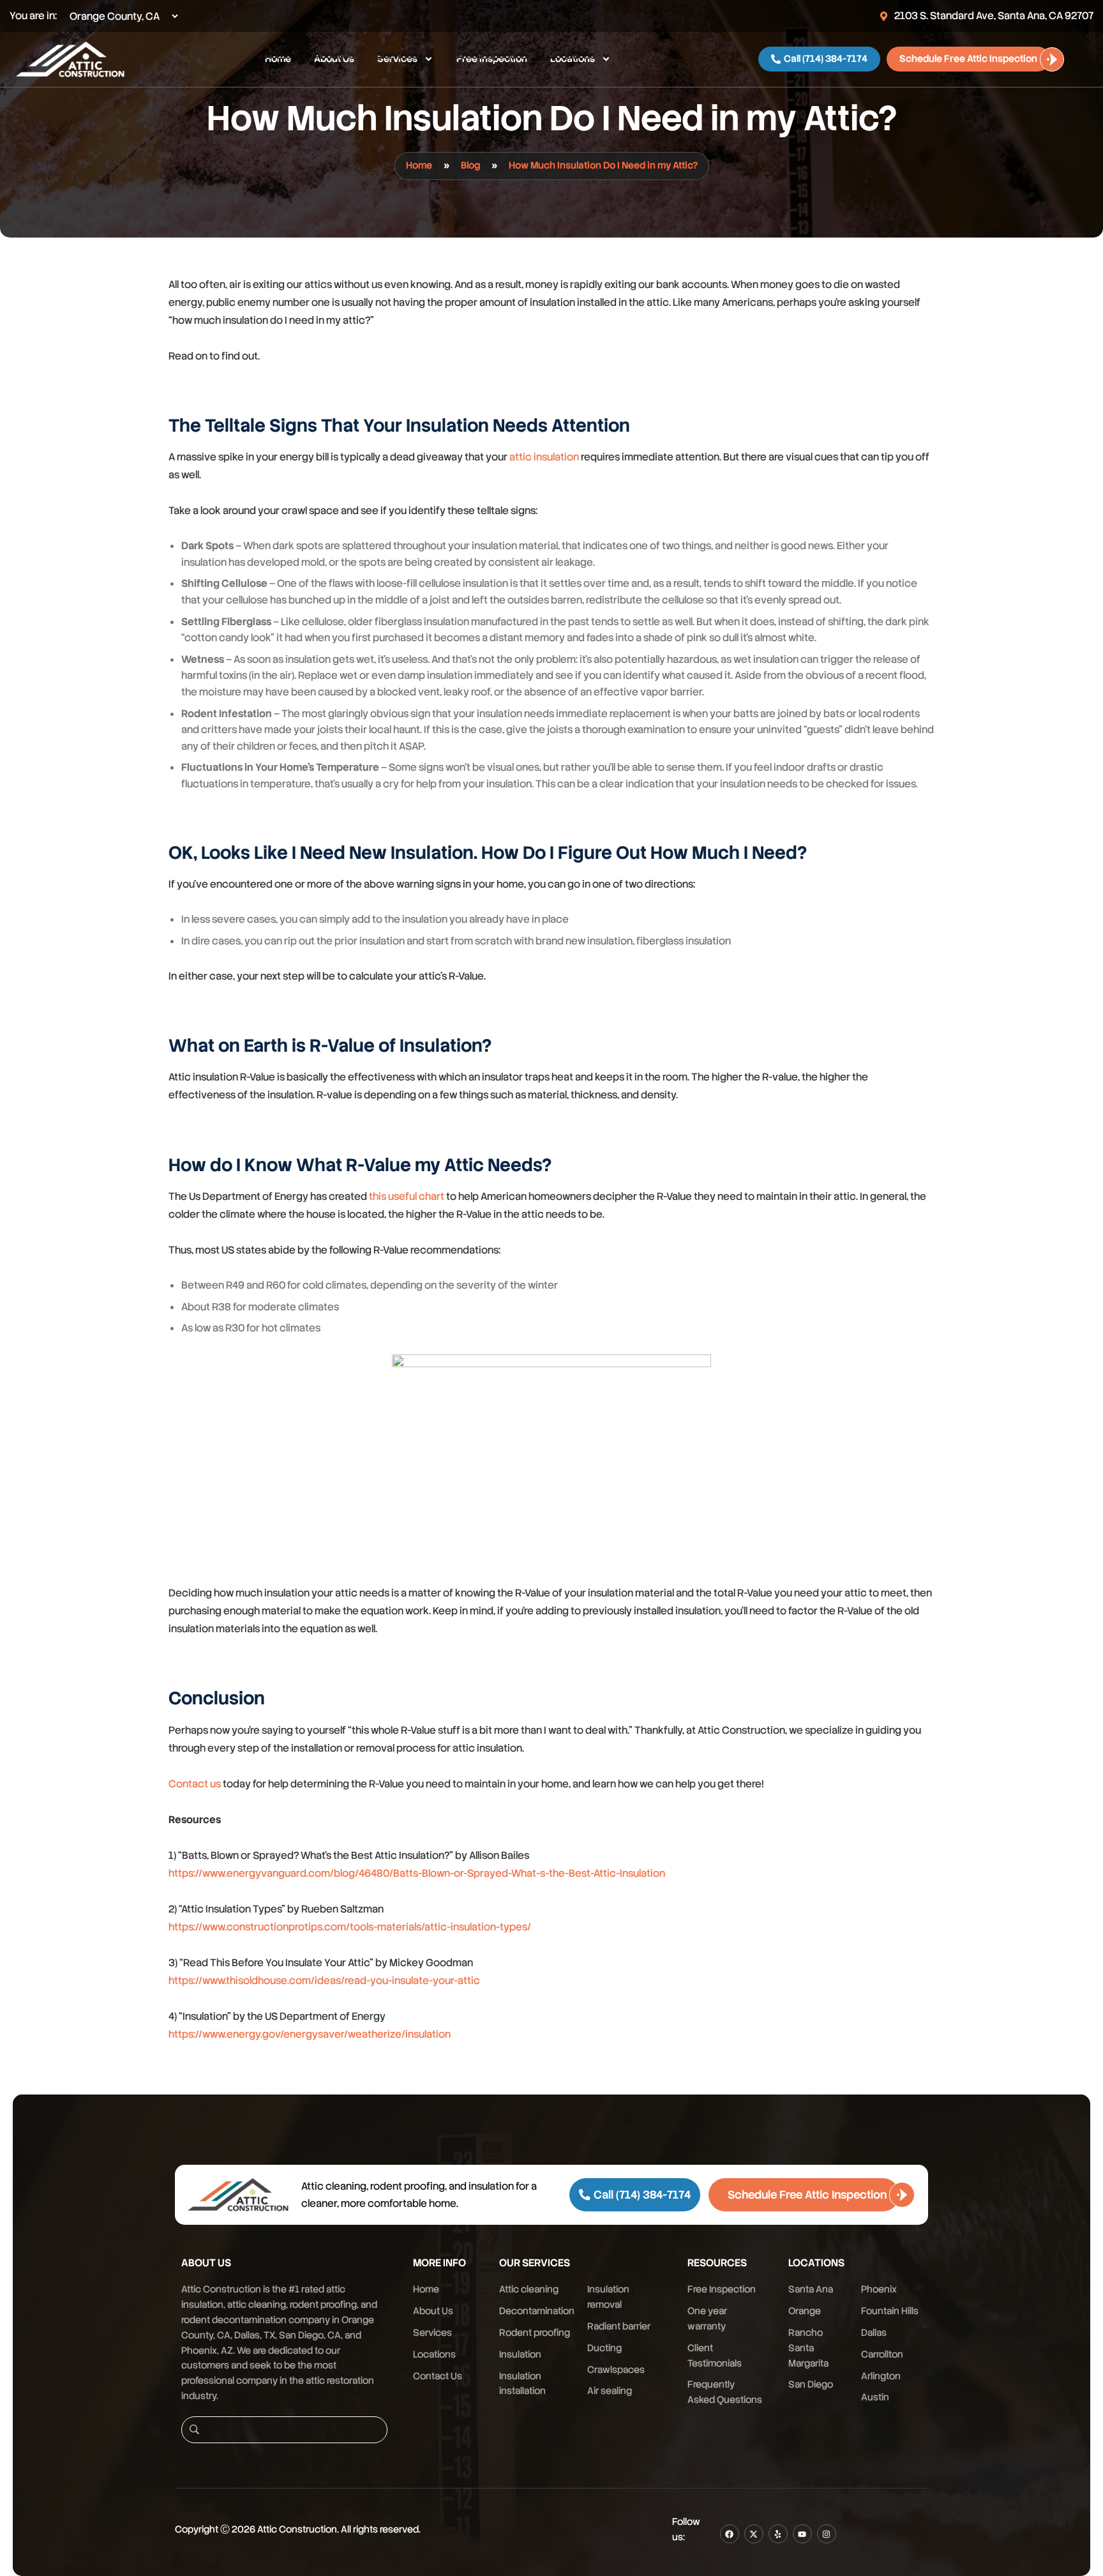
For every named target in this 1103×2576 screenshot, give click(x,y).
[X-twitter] (754, 2534)
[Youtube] (802, 2534)
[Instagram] (827, 2534)
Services (397, 56)
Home (278, 56)
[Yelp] (778, 2534)
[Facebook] (730, 2534)
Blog (470, 165)
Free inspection (492, 56)
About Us (334, 56)
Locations (573, 56)
